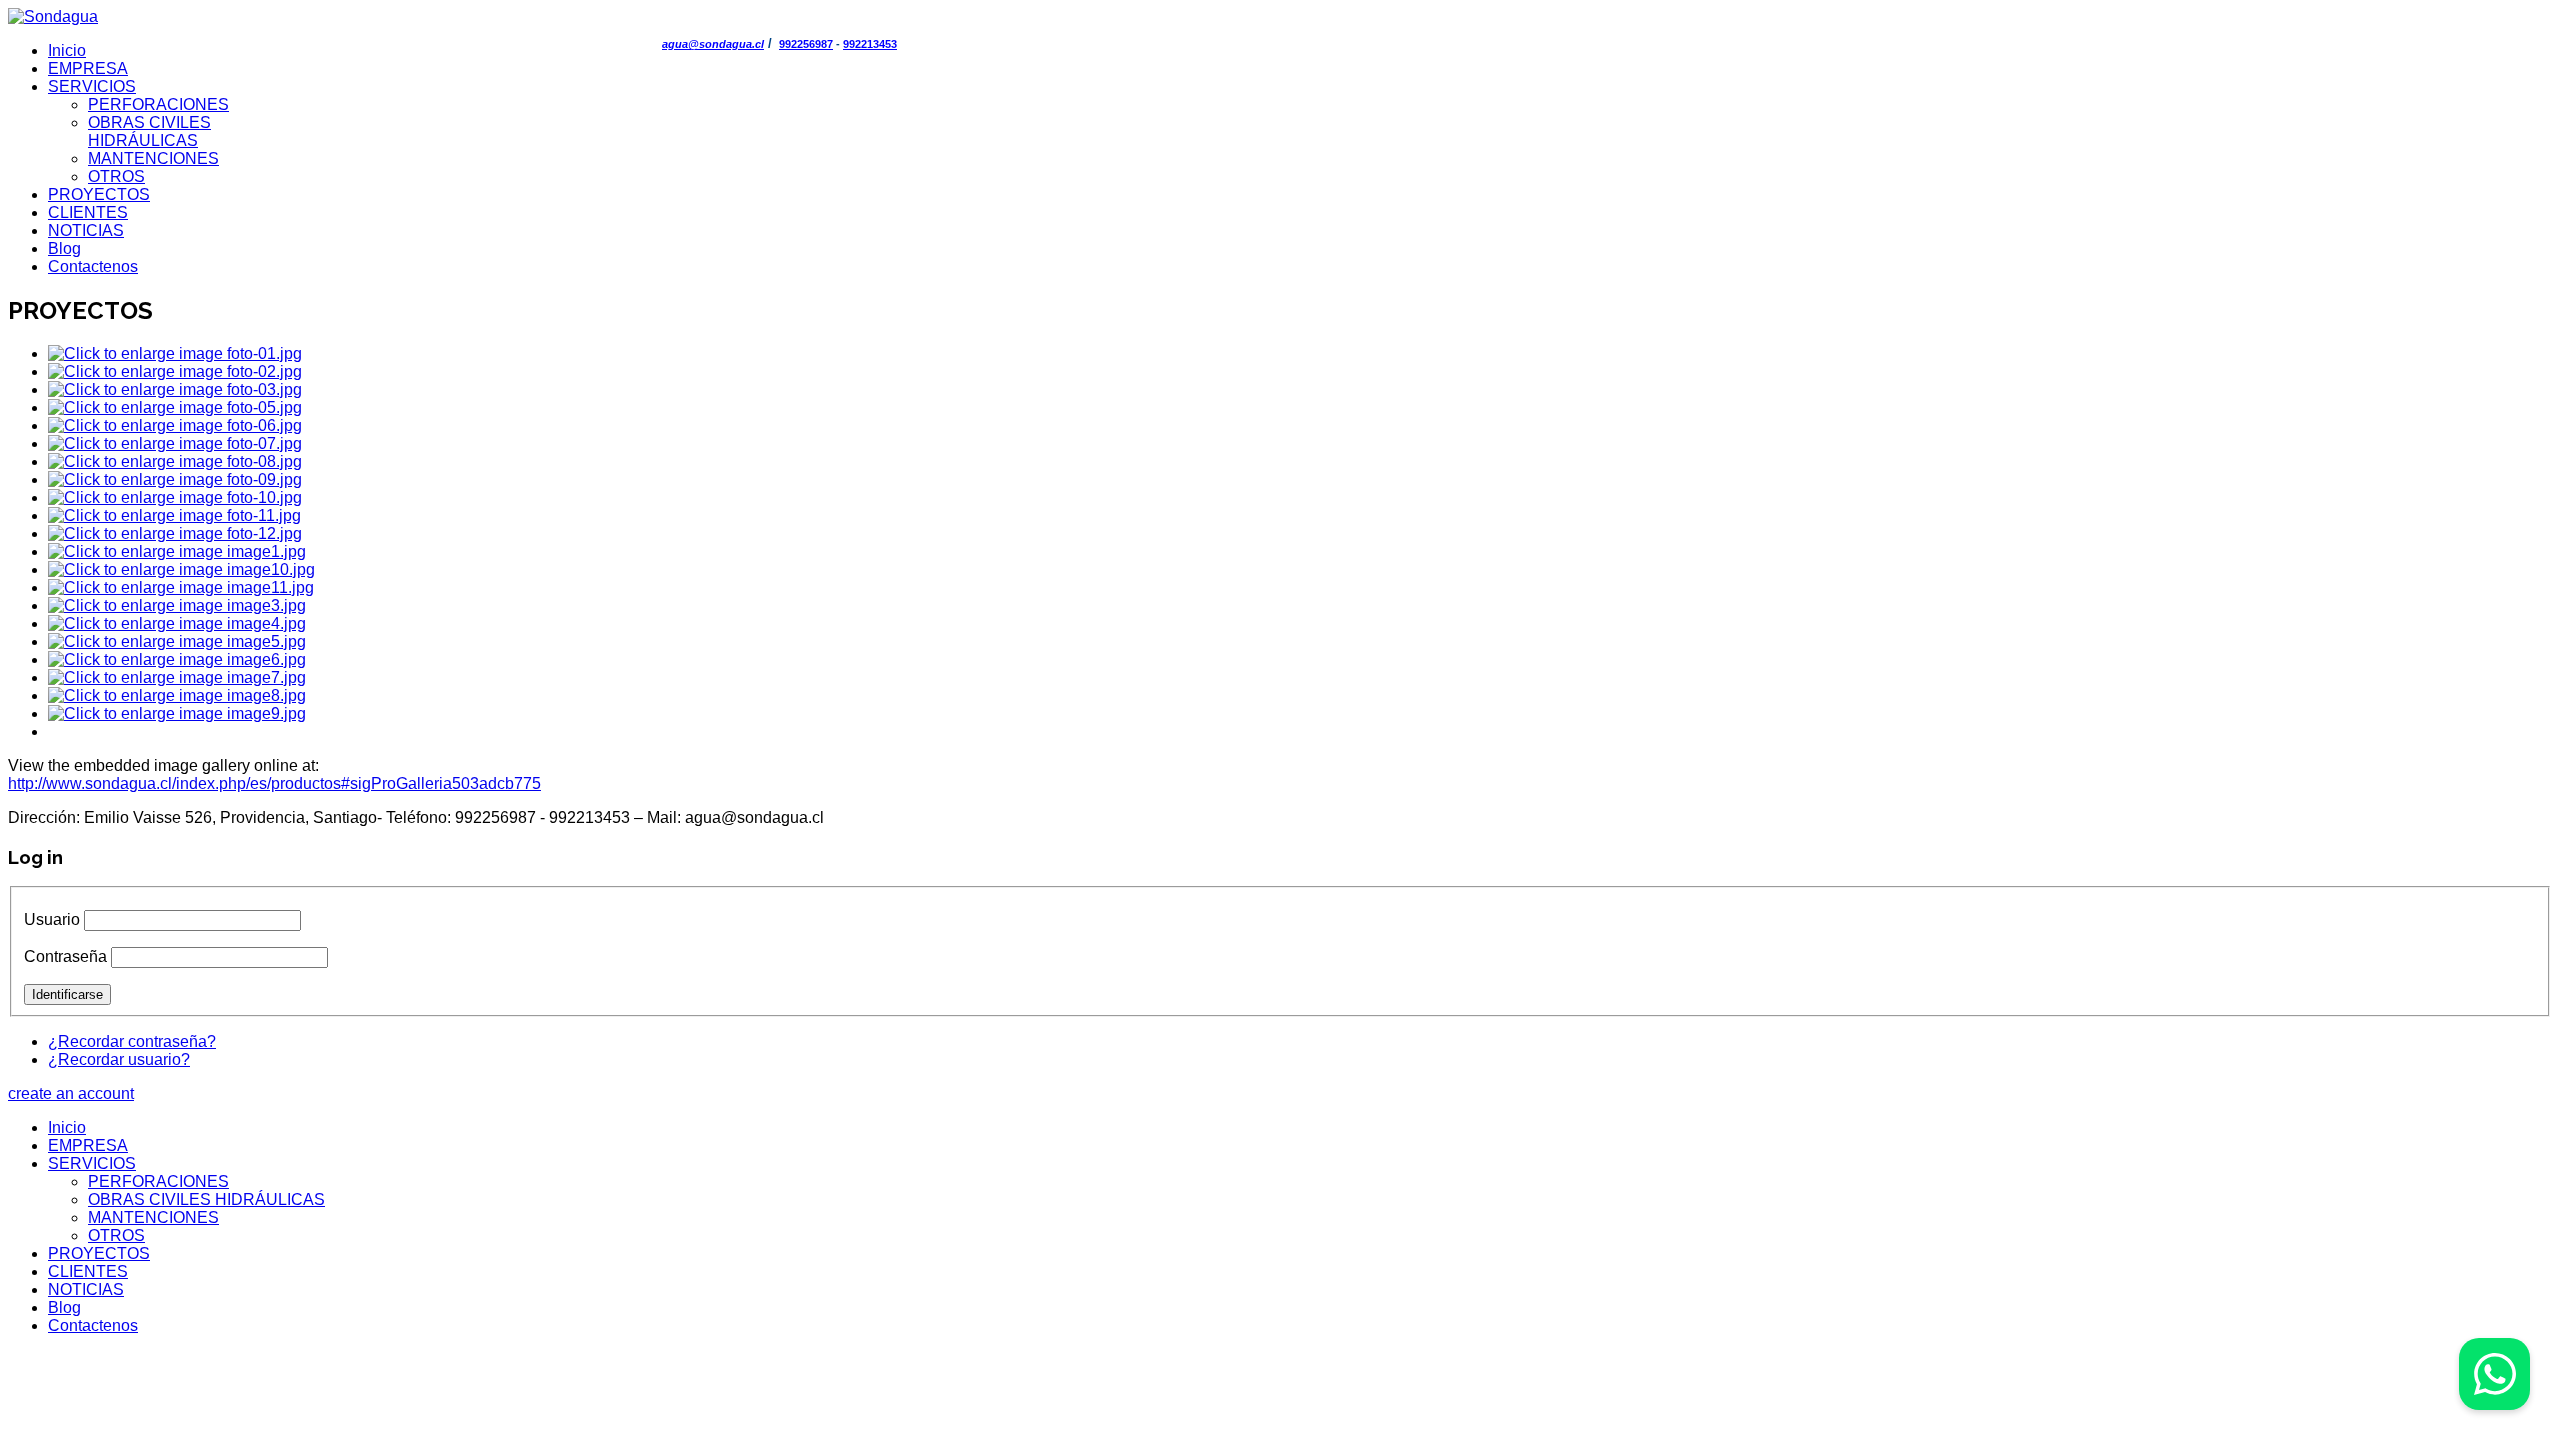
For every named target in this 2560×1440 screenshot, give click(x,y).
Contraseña (65, 956)
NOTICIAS (86, 230)
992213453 (870, 44)
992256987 (806, 44)
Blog (64, 248)
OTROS (116, 176)
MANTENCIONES (153, 158)
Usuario (52, 919)
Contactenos (93, 266)
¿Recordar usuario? (119, 1059)
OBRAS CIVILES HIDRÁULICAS (149, 131)
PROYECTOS (99, 194)
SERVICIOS (92, 86)
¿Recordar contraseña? (132, 1041)
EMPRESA (88, 68)
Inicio (67, 50)
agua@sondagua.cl (713, 44)
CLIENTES (88, 212)
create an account (71, 1093)
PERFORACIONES (158, 104)
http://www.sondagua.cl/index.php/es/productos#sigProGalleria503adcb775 (274, 783)
